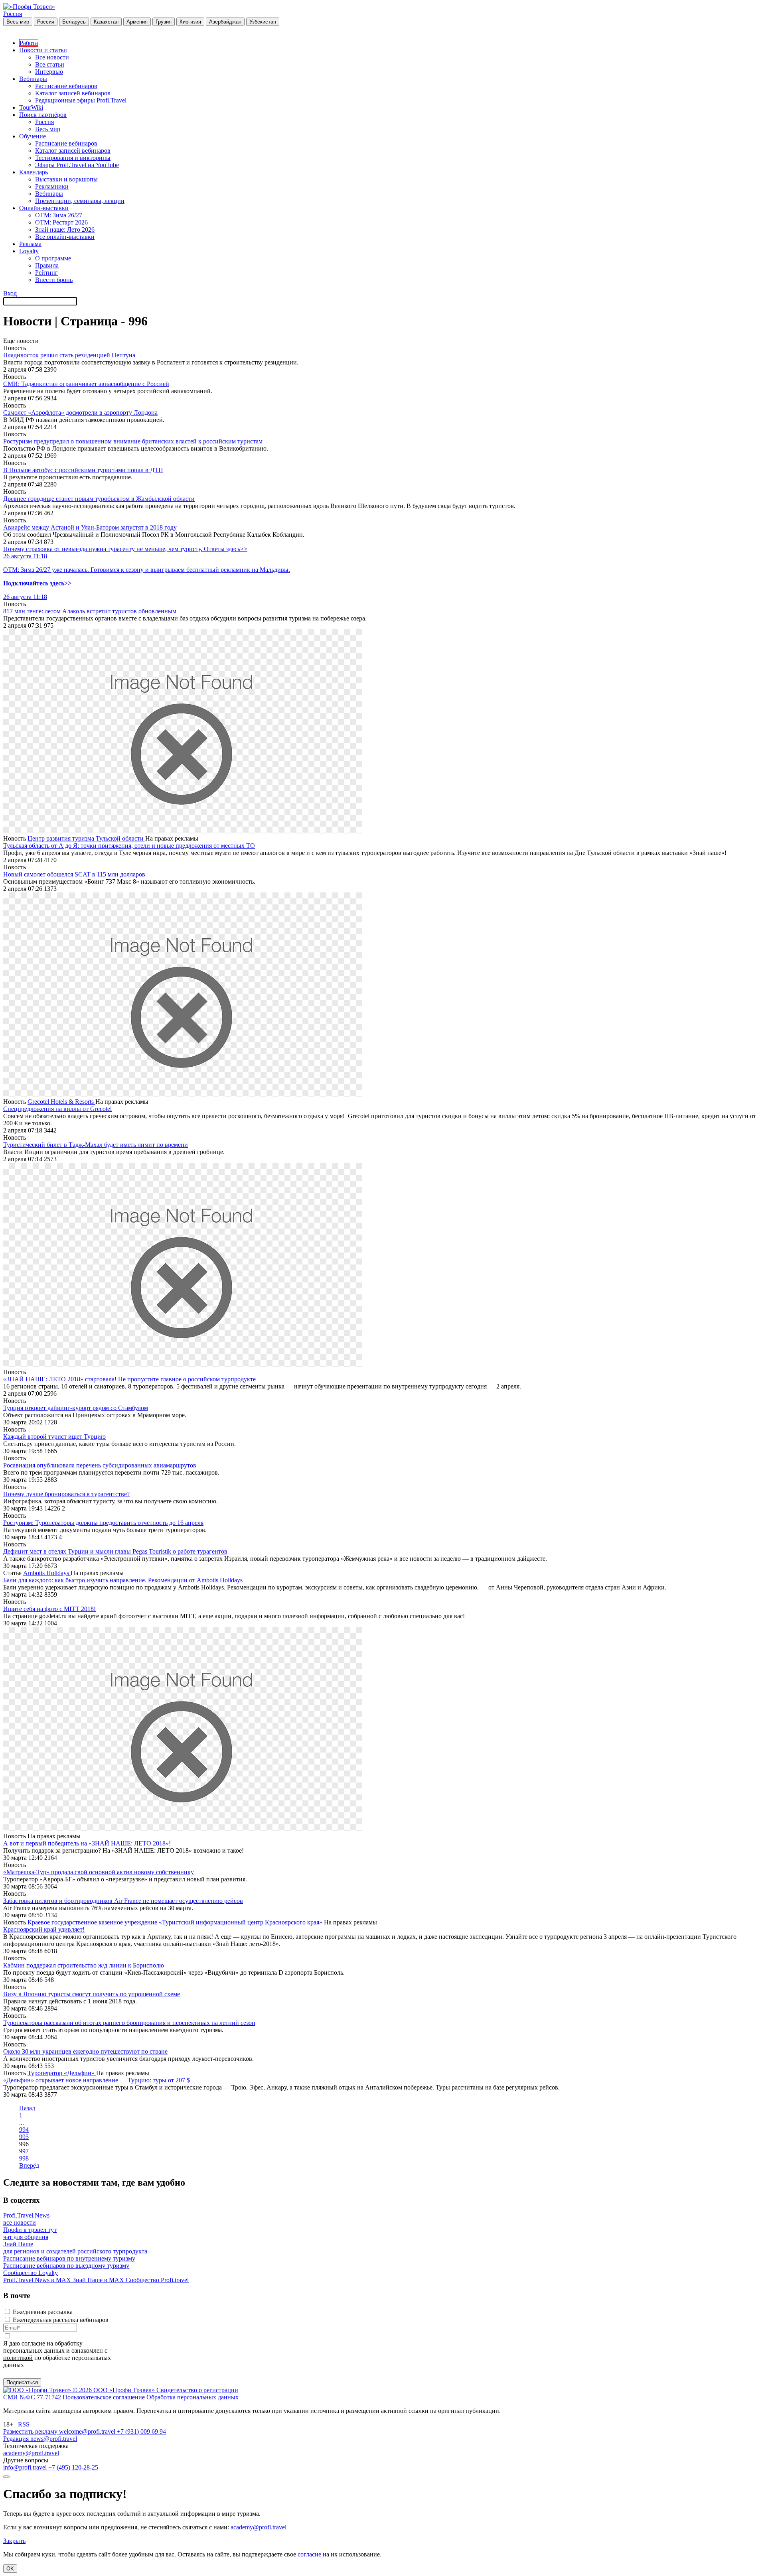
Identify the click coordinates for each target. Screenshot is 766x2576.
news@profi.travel (54, 2439)
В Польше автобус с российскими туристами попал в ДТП (83, 470)
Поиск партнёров (43, 115)
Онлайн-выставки (44, 208)
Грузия (164, 22)
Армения (137, 22)
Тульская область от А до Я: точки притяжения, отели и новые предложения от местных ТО (129, 846)
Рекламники (52, 186)
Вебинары (33, 79)
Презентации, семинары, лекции (80, 201)
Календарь (34, 172)
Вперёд (29, 2165)
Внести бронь (54, 280)
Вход (10, 293)
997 (24, 2151)
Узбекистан (263, 22)
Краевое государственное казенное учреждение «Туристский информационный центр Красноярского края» (176, 1922)
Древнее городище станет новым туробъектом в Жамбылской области (99, 499)
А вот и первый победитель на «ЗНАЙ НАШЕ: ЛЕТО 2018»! (87, 1843)
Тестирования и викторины (73, 158)
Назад (27, 2108)
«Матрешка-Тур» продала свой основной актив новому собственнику (99, 1872)
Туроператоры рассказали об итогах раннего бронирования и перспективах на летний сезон (129, 2023)
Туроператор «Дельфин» (62, 2073)
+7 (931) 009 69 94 (141, 2431)
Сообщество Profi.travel (157, 2280)
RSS (24, 2424)
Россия (13, 14)
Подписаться (22, 2382)
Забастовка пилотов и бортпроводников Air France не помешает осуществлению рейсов (123, 1901)
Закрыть (14, 2541)
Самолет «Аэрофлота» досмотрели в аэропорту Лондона (80, 413)
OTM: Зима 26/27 (59, 215)
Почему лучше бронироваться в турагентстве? (66, 1494)
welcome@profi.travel (88, 2431)
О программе (53, 258)
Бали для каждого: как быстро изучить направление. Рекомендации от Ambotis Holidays (123, 1580)
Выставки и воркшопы (66, 179)
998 (24, 2158)
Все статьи (50, 64)
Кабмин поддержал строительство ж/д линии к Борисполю (84, 1965)
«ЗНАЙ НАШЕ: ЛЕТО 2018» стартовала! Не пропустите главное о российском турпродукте (129, 1379)
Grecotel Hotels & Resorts (61, 1102)
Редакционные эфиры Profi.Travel (81, 100)
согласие (33, 2343)
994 (24, 2130)
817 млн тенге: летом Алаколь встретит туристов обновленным (90, 611)
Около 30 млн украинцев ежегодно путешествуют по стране (85, 2051)
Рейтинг (46, 273)
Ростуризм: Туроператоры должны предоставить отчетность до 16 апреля (103, 1523)
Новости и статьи (43, 50)
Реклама (30, 244)
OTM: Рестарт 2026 (61, 222)
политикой (18, 2358)
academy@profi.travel (31, 2453)
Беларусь (74, 22)
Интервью (49, 72)
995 (24, 2137)
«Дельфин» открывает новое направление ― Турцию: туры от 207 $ (97, 2080)
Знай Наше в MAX (99, 2280)
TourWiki (31, 107)
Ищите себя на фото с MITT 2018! (49, 1609)
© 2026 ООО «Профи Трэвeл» (115, 2390)
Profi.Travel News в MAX (38, 2280)
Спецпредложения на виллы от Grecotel (57, 1109)
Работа (29, 43)
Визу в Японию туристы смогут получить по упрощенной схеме (92, 1994)
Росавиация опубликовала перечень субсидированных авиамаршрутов (100, 1465)
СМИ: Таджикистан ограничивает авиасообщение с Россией (86, 384)
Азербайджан (225, 22)
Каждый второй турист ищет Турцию (54, 1437)
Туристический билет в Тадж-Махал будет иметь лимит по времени (96, 1145)
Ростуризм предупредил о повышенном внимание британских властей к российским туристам (133, 441)
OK (10, 2569)
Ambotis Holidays (47, 1573)
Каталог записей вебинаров (73, 93)
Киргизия (190, 22)
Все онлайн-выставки (65, 237)
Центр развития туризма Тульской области (86, 838)
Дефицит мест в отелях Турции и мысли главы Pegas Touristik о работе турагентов (115, 1551)
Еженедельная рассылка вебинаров (61, 2320)
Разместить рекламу (31, 2431)
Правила (47, 265)
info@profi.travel (26, 2467)
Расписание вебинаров (66, 86)
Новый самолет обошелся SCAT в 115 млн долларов (74, 874)
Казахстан (106, 22)
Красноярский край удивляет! (44, 1929)
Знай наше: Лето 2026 (65, 229)
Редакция (17, 2439)
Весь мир (18, 22)
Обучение (33, 136)
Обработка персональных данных (192, 2397)
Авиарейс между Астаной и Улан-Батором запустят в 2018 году (90, 527)
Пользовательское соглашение (104, 2397)
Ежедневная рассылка (43, 2312)
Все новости (52, 57)
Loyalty (29, 251)
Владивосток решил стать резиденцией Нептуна (69, 355)
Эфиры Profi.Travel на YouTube (77, 165)
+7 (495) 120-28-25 (73, 2467)
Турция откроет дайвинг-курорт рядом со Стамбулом (76, 1408)
